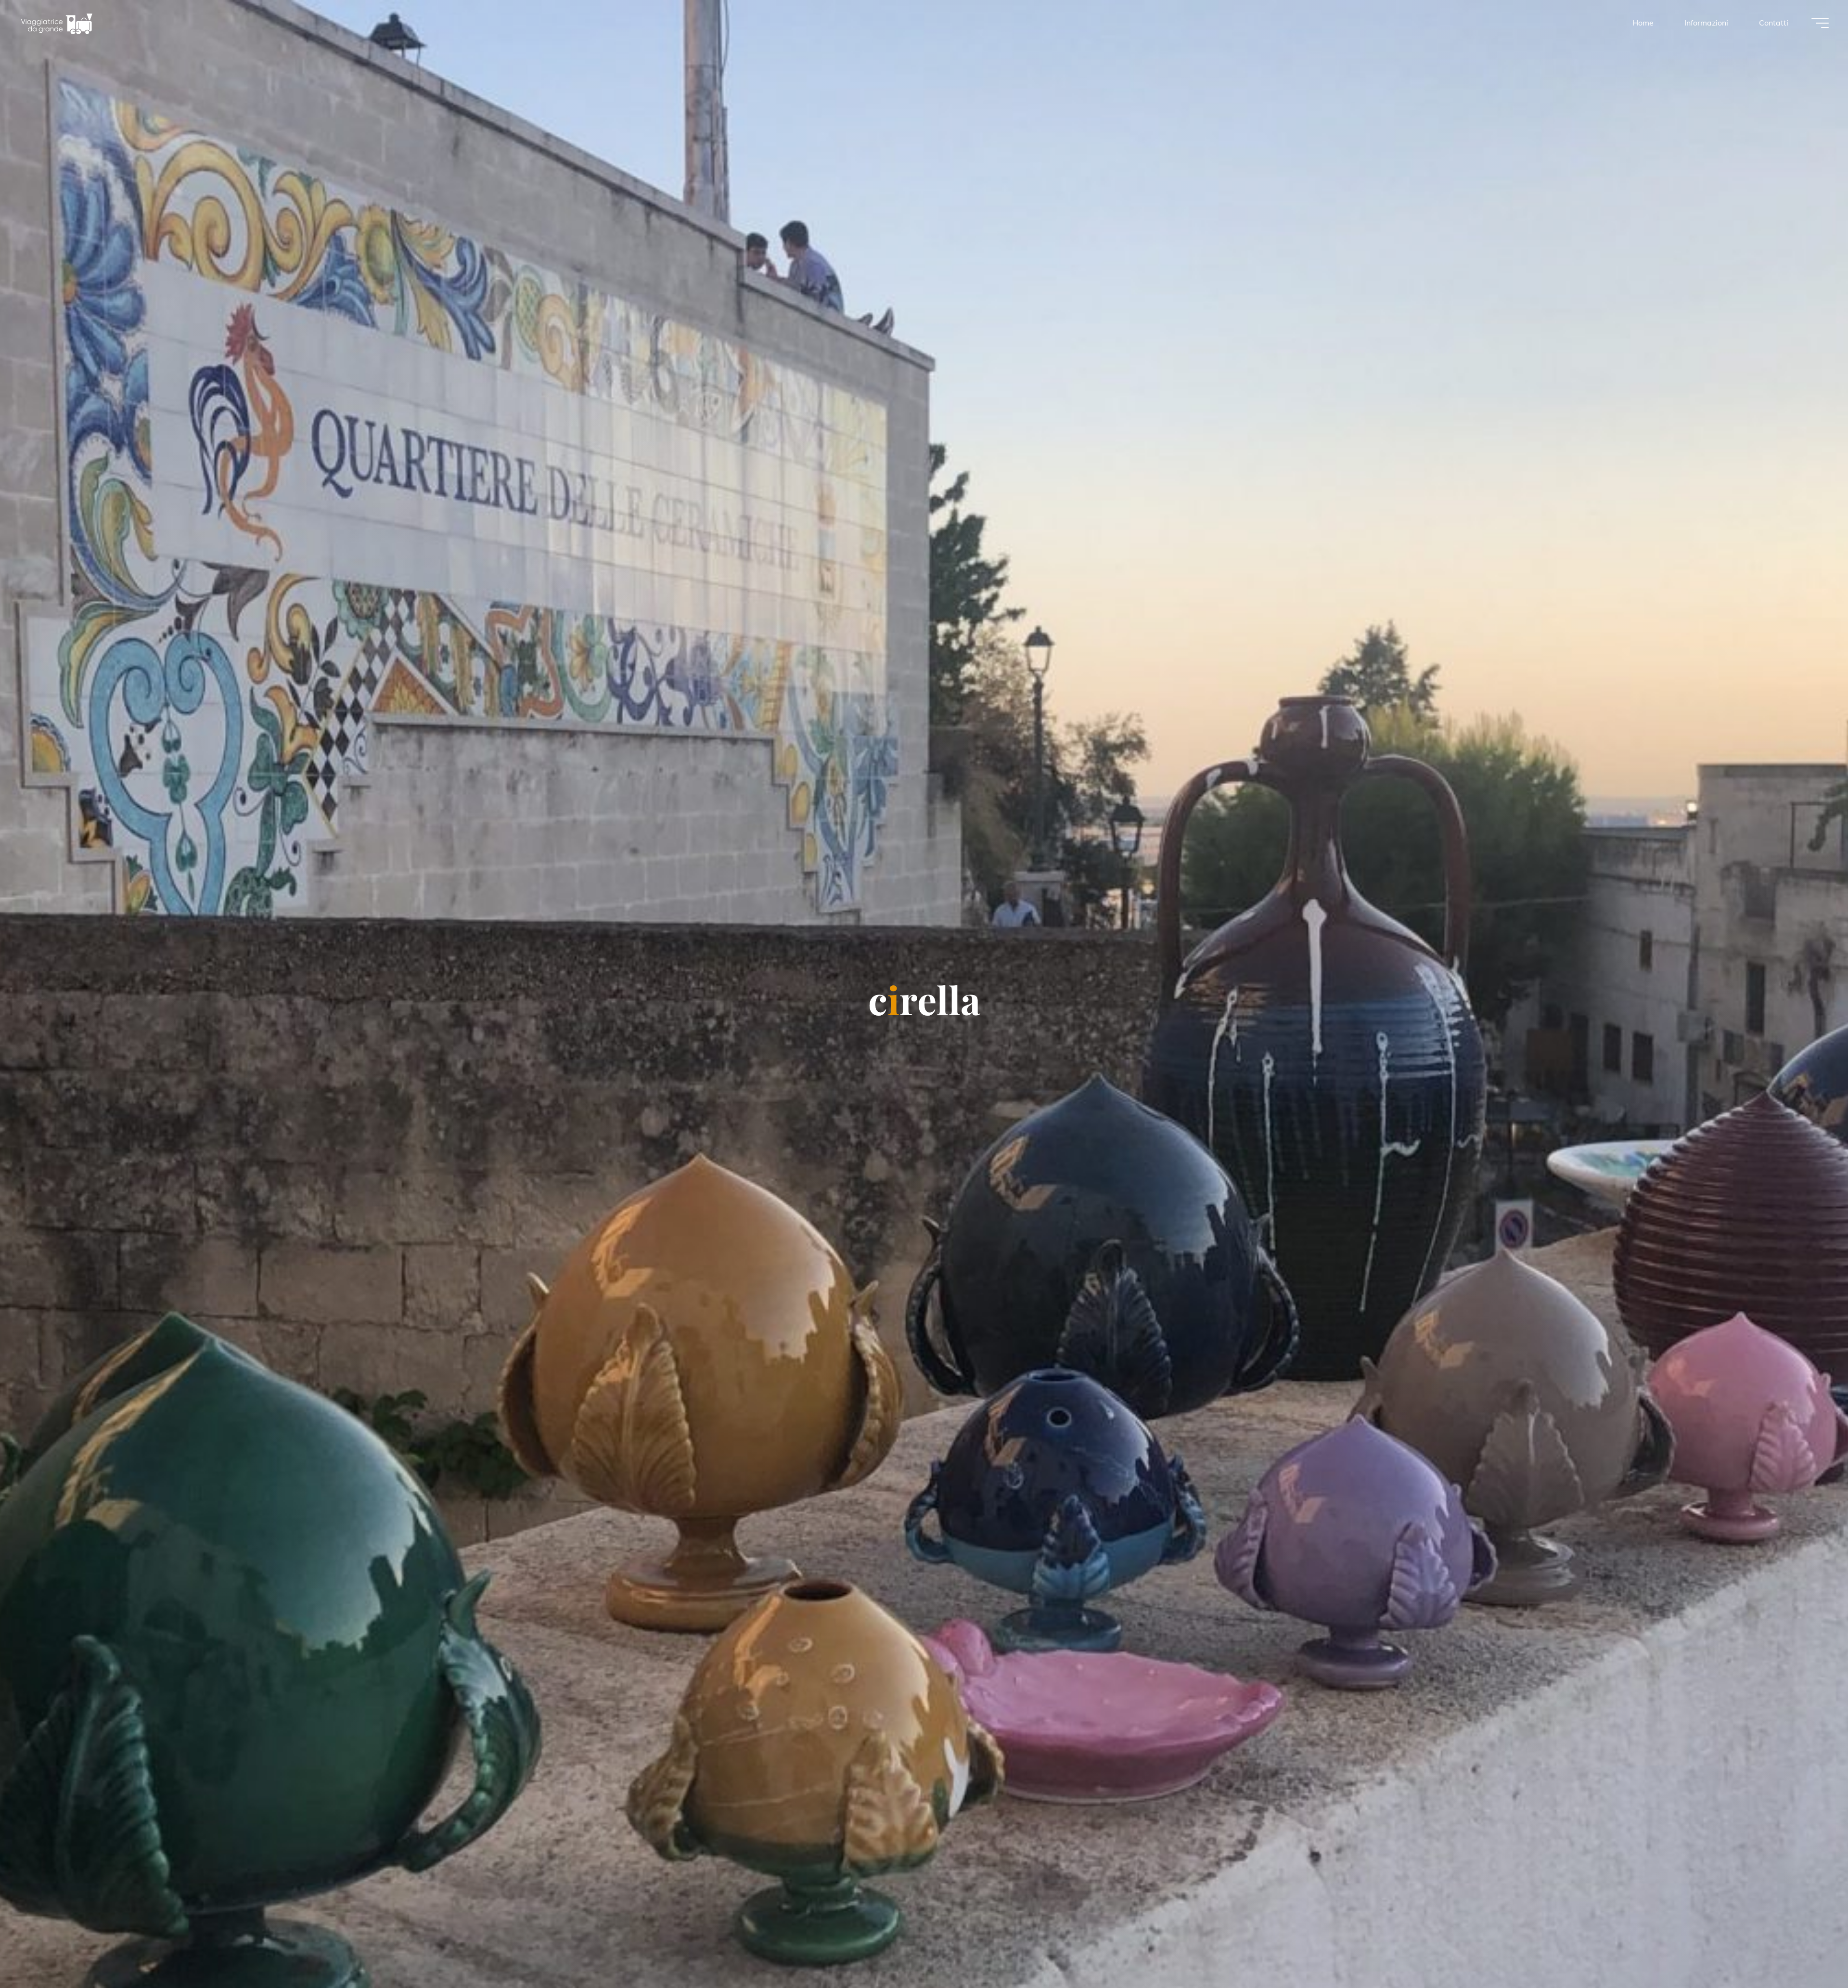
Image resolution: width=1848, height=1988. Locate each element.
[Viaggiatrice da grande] (57, 23)
